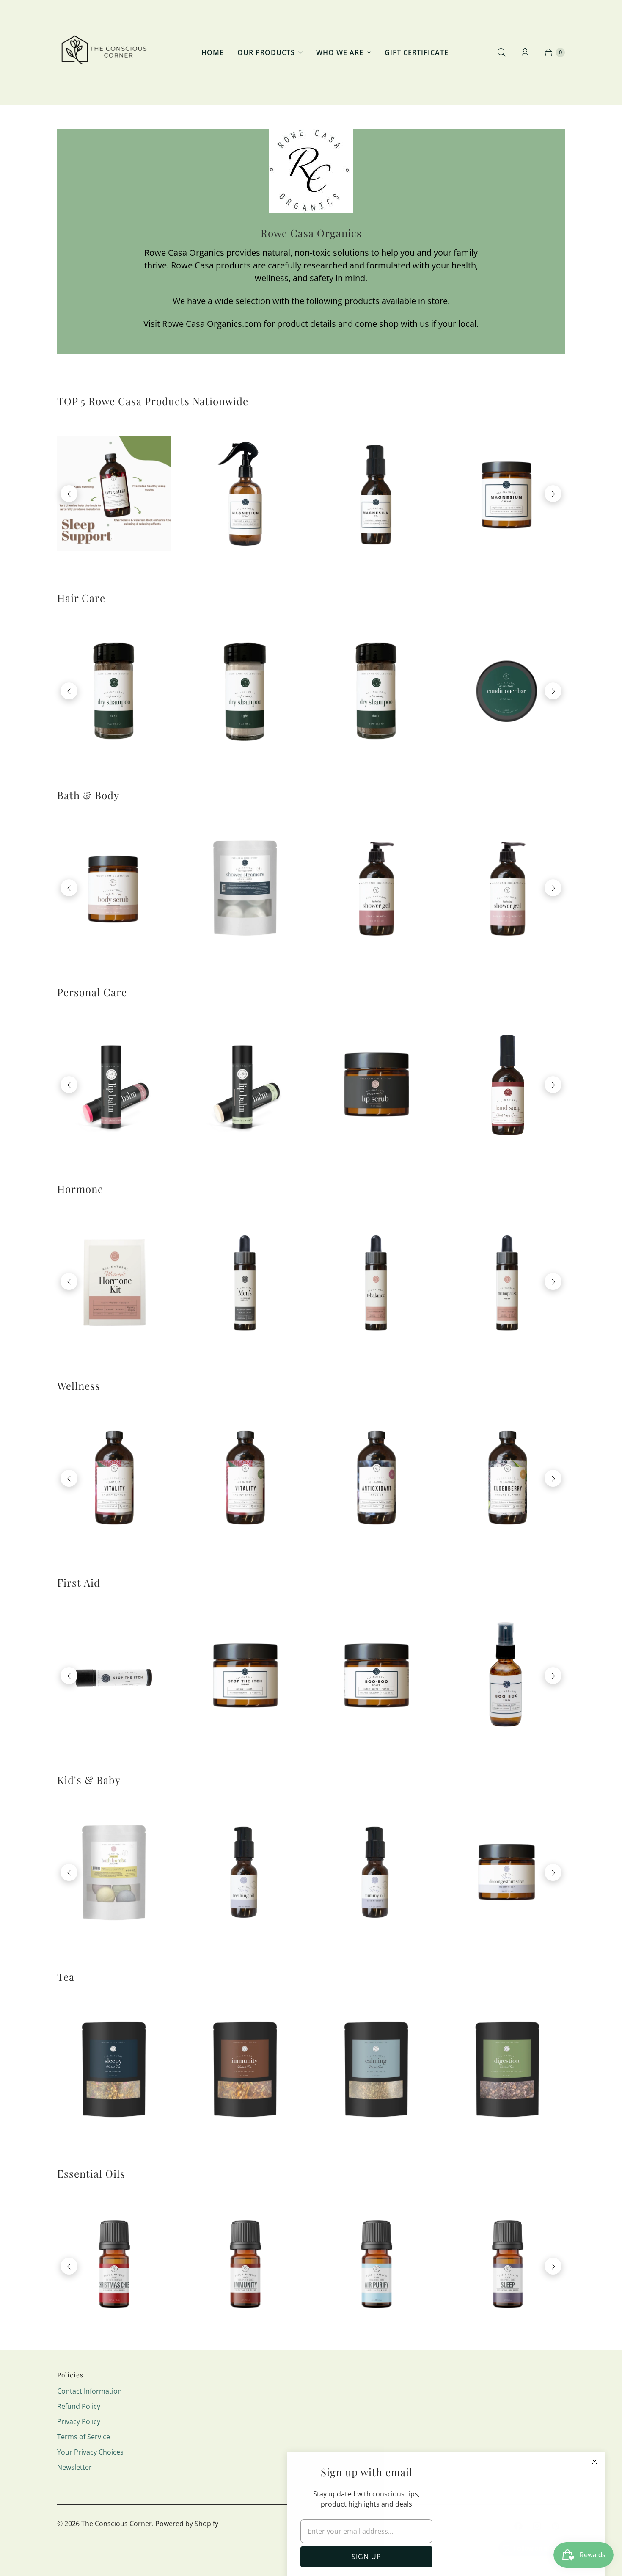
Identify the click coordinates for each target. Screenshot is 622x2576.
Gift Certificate (417, 52)
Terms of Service (84, 2437)
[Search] (501, 52)
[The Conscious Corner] (103, 52)
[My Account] (525, 52)
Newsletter (74, 2467)
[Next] (553, 494)
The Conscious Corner (117, 2524)
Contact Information (89, 2391)
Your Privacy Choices (90, 2452)
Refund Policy (79, 2406)
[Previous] (69, 494)
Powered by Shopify (187, 2524)
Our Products (266, 52)
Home (213, 52)
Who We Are (340, 52)
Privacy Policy (79, 2421)
